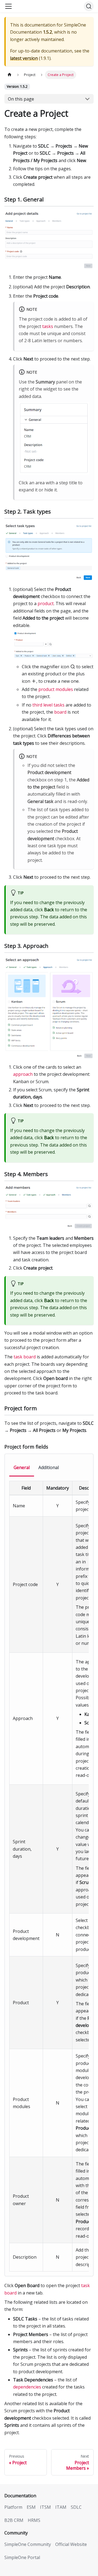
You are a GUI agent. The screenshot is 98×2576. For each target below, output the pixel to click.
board (60, 712)
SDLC (76, 2507)
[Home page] (10, 75)
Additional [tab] (49, 1467)
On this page (21, 99)
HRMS (34, 2520)
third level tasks (48, 705)
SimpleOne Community (28, 2544)
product (46, 603)
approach (23, 1074)
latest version (24, 58)
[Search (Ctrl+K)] (89, 6)
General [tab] (22, 1467)
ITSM (45, 2507)
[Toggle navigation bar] (8, 6)
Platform (13, 2507)
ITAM (61, 2507)
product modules (56, 689)
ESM (31, 2507)
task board (25, 1357)
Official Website (71, 2544)
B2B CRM (14, 2520)
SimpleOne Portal (22, 2557)
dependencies (27, 2387)
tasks (48, 326)
